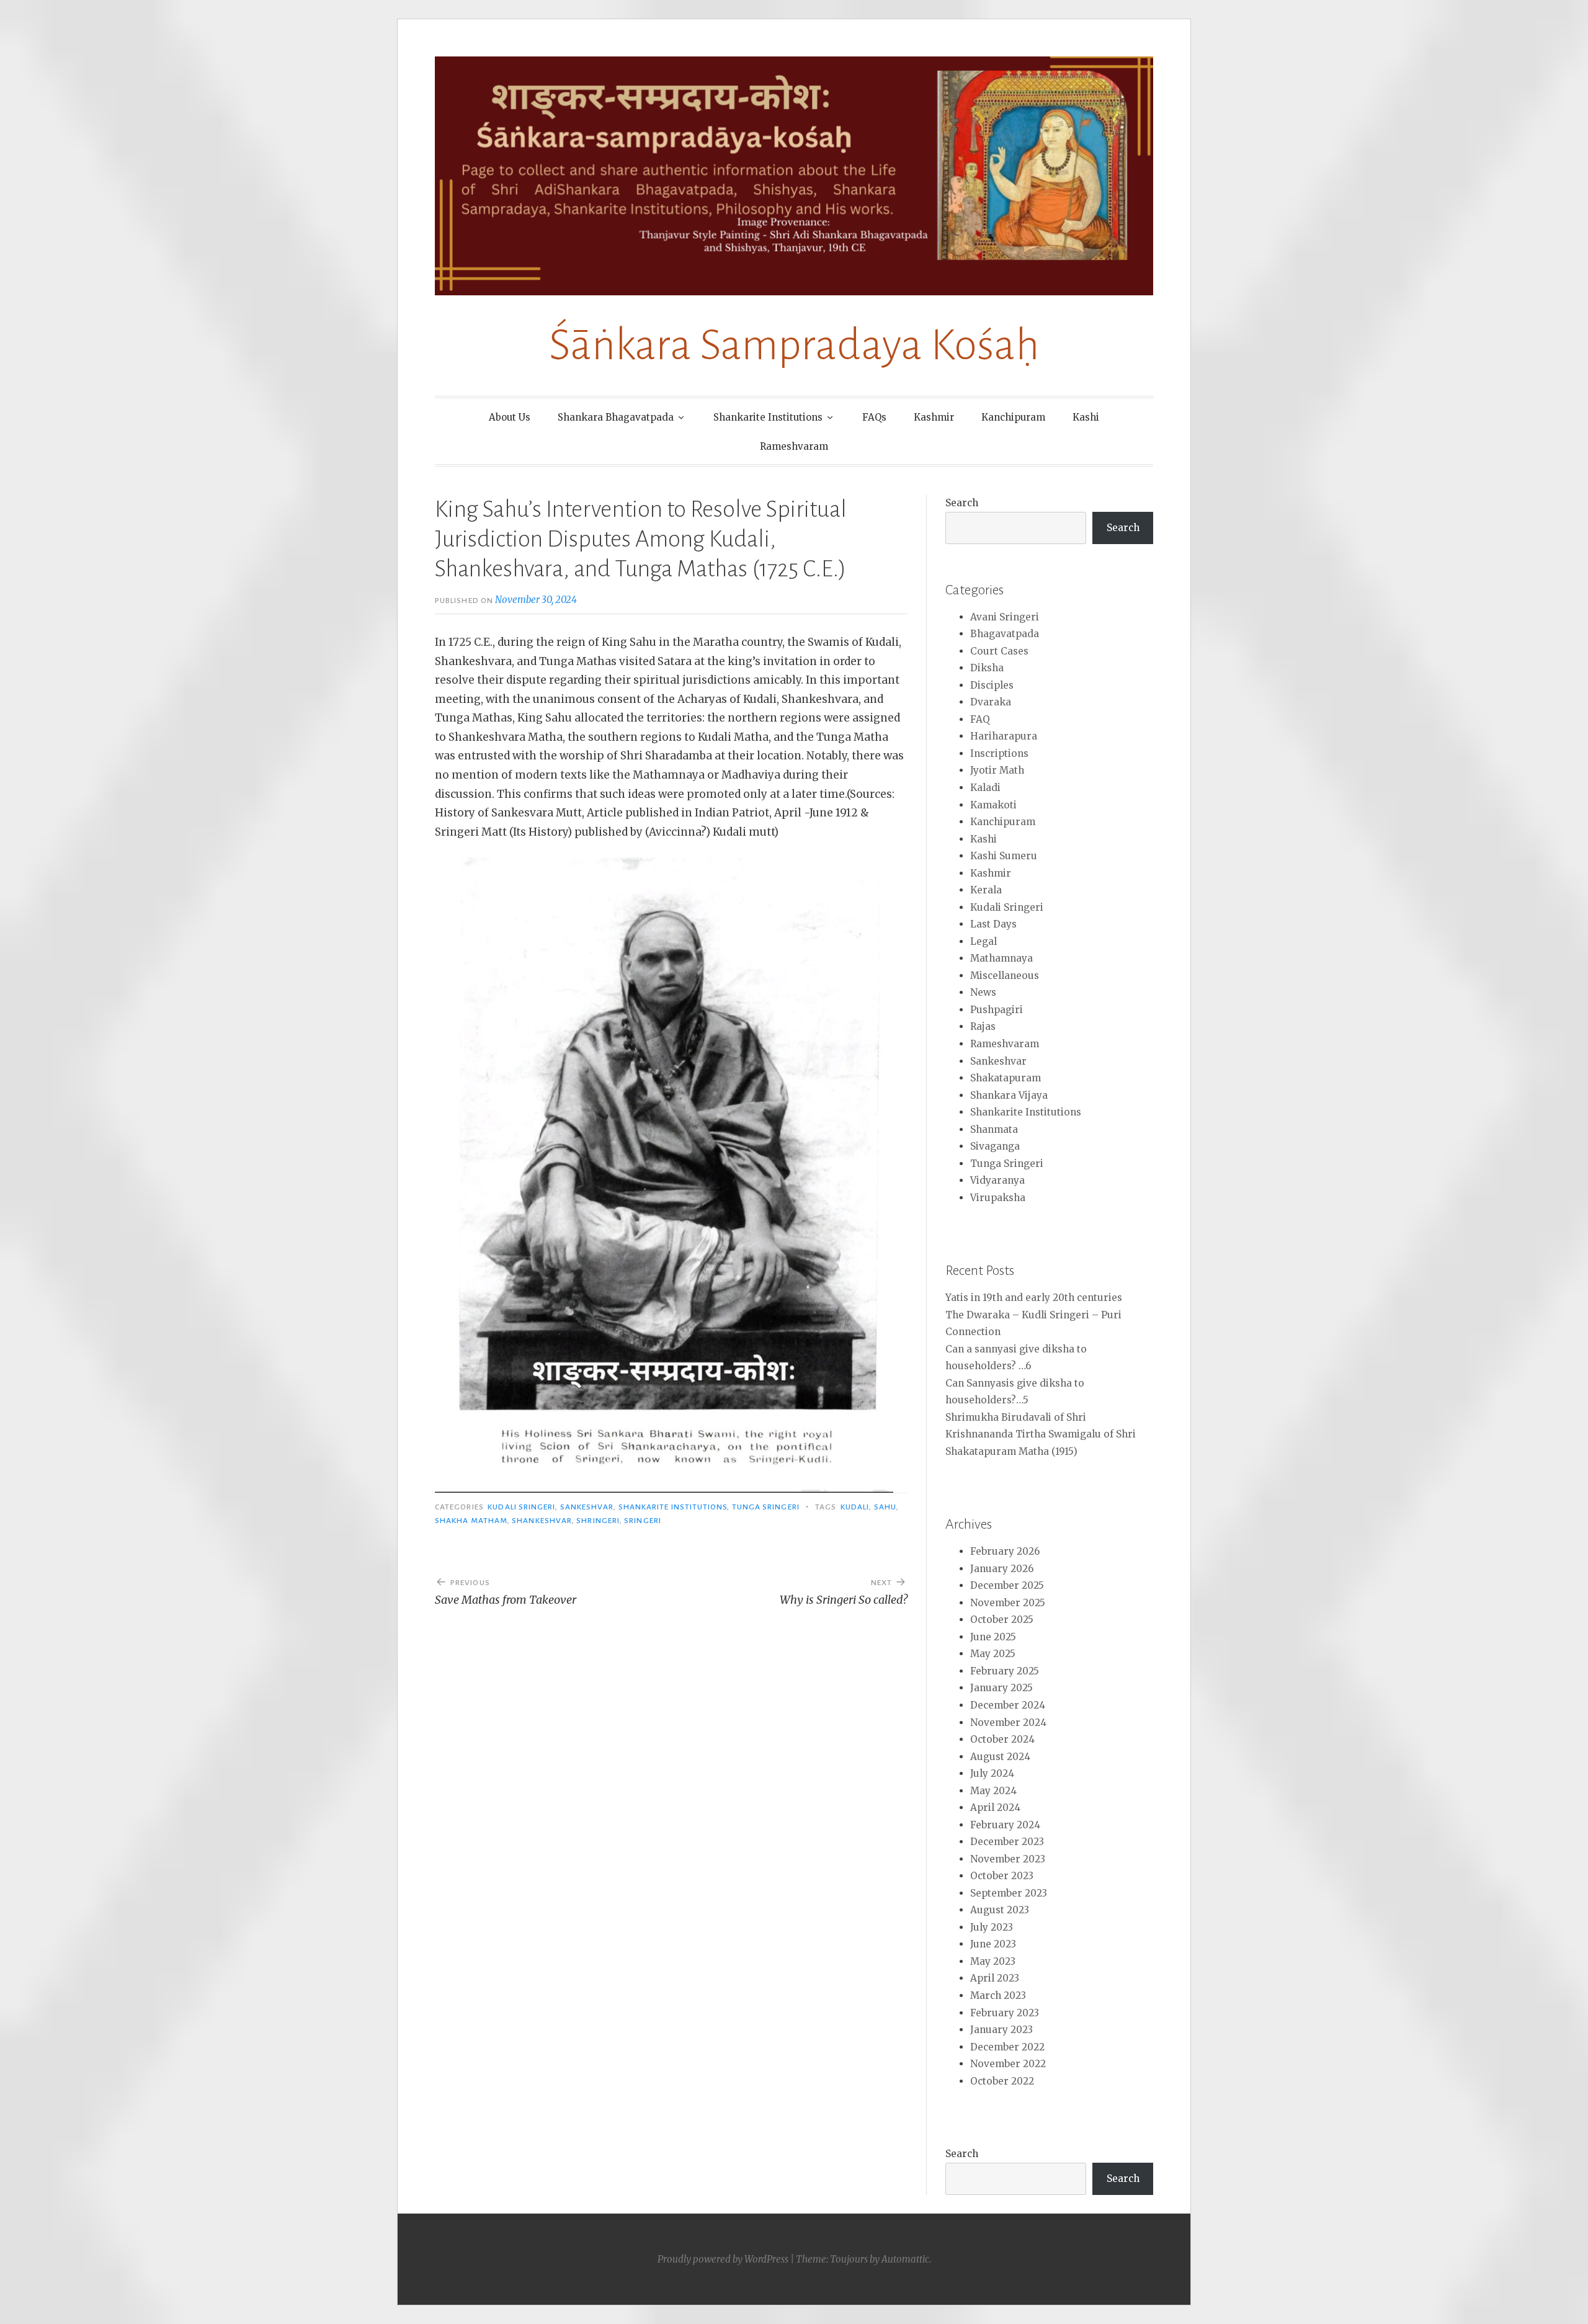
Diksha (987, 668)
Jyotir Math (997, 770)
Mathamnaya (1001, 958)
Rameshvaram (794, 446)
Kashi (1086, 417)
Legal (984, 941)
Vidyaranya (997, 1180)
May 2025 (993, 1654)
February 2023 (1005, 2013)
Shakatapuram (1006, 1078)
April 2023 (995, 1978)
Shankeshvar (542, 1521)
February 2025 (1005, 1671)
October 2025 (1002, 1620)
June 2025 (993, 1637)
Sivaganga (995, 1146)
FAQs (874, 417)
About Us (510, 417)
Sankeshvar (587, 1507)
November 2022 (1008, 2064)
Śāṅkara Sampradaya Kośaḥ (794, 345)
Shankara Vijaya (1009, 1095)
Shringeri (598, 1521)
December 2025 (1007, 1585)
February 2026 (1005, 1551)
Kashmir (934, 417)
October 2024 (1002, 1739)
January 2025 (1001, 1688)
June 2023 (993, 1944)
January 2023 (1001, 2030)
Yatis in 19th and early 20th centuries (1034, 1298)
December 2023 (1007, 1842)
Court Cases (999, 651)
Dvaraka (991, 702)
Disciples (992, 685)
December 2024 (1008, 1705)
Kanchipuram (1013, 417)
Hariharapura (1004, 736)
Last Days (993, 924)
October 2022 (1002, 2081)
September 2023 (1009, 1893)
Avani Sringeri (1005, 617)
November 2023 (1008, 1859)
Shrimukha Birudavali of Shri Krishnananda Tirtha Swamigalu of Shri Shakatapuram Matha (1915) (1041, 1434)
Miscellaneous (1005, 976)
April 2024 (995, 1808)
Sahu (885, 1507)
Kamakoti (993, 805)
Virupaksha (998, 1198)
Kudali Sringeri (521, 1507)
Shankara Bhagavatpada (616, 417)
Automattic (905, 2259)
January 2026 (1002, 1569)
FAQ (980, 719)
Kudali (855, 1507)
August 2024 (1000, 1757)
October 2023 (1002, 1876)
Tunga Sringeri (766, 1507)
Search (962, 503)
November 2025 (1008, 1603)
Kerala (986, 890)
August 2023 (1000, 1910)
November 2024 (1008, 1723)
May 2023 (993, 1961)
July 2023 (992, 1927)
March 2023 (998, 1996)
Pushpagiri (997, 1010)
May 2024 (993, 1791)
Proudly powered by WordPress (723, 2259)
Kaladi (985, 788)
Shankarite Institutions (768, 417)
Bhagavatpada (1005, 634)
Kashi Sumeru (1004, 856)
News (983, 992)
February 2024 (1005, 1825)
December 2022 (1007, 2047)
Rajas (983, 1026)
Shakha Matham (471, 1521)
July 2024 (992, 1773)
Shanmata (994, 1129)
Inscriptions (999, 753)
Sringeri (643, 1521)
